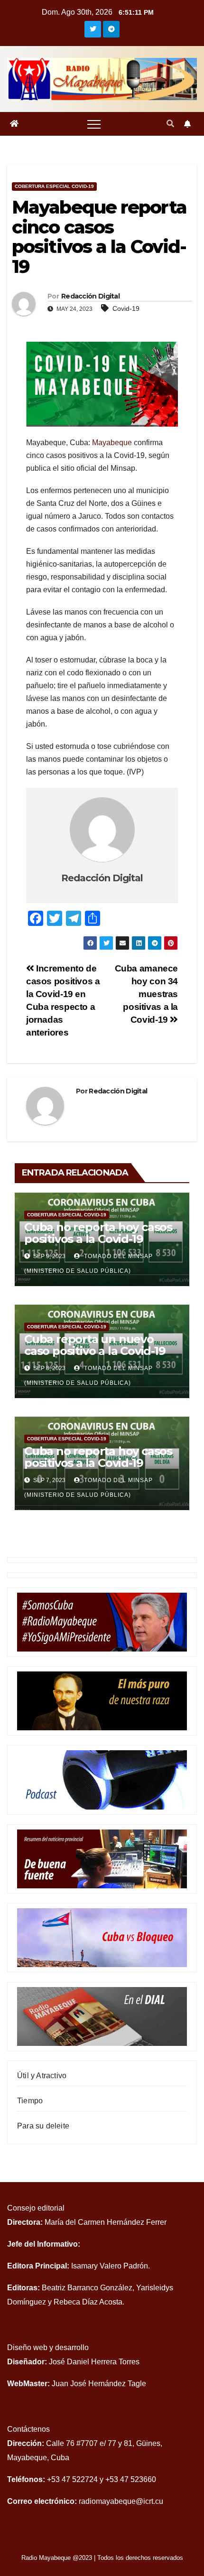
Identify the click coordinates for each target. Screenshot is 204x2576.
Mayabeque (112, 443)
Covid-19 (126, 308)
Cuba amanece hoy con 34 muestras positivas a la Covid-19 (146, 994)
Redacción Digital (90, 296)
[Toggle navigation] (94, 124)
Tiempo (30, 2101)
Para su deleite (43, 2126)
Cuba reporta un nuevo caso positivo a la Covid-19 (95, 1345)
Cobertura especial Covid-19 (54, 186)
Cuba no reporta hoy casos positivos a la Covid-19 (98, 1233)
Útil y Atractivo (42, 2076)
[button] (170, 124)
